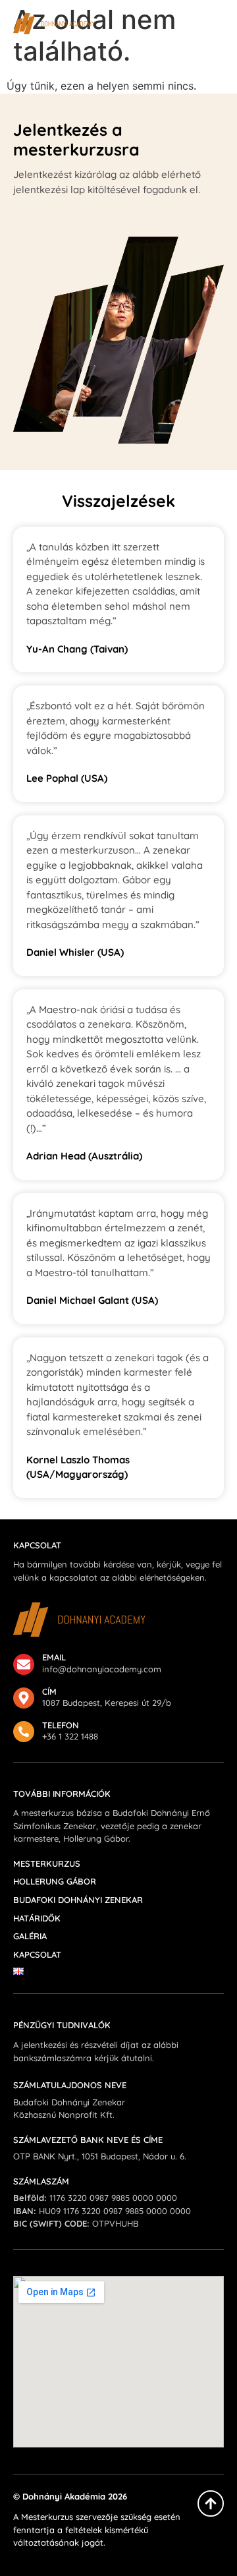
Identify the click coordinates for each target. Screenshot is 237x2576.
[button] (216, 24)
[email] (24, 1664)
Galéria (30, 1936)
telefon (61, 1725)
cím (49, 1691)
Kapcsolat (37, 1955)
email (54, 1657)
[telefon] (24, 1732)
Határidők (37, 1918)
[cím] (24, 1698)
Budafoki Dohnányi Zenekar (78, 1900)
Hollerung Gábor (55, 1882)
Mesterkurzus (47, 1864)
